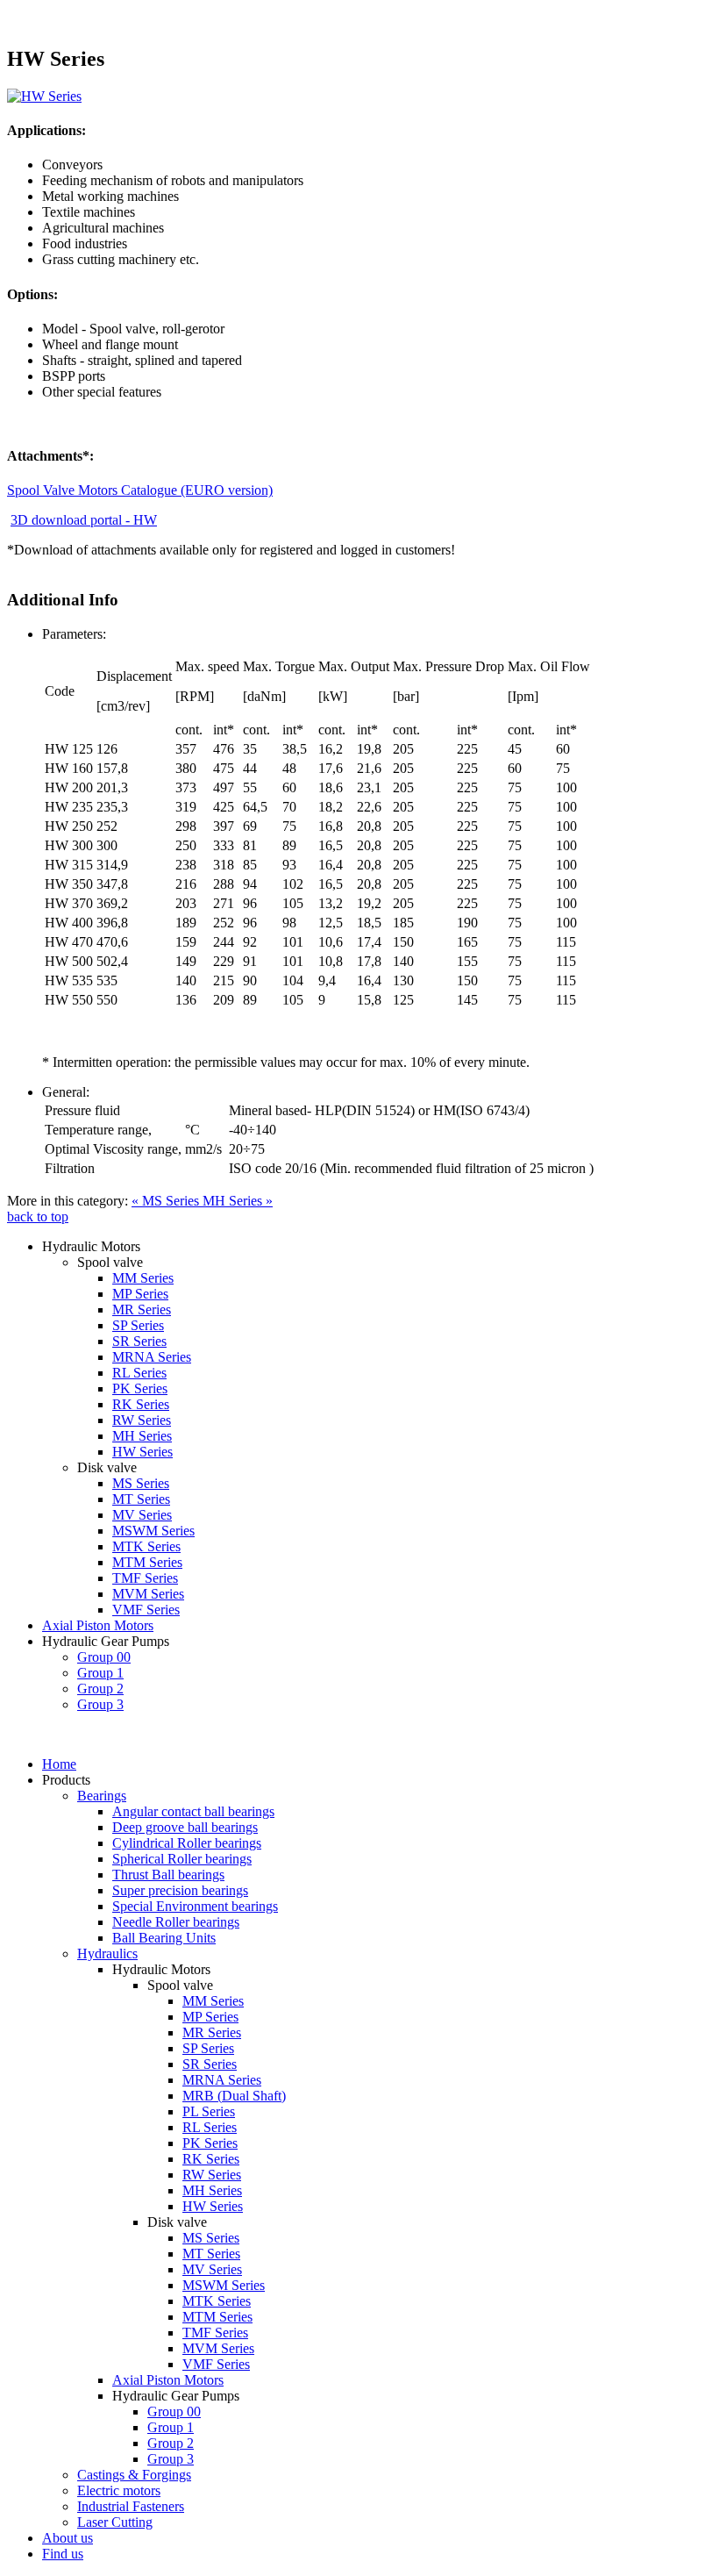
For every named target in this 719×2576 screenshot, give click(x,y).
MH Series (142, 1436)
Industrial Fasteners (131, 2506)
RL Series (139, 1373)
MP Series (140, 1294)
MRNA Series (152, 1357)
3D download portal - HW (84, 520)
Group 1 (100, 1673)
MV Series (142, 1515)
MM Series (143, 1278)
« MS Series (167, 1201)
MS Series (141, 1483)
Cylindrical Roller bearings (187, 1843)
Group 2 (100, 1689)
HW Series (142, 1452)
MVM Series (148, 1594)
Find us (63, 2554)
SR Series (139, 1341)
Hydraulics (107, 1953)
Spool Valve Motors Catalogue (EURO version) (140, 490)
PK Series (140, 1388)
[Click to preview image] (44, 96)
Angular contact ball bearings (193, 1811)
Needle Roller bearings (176, 1922)
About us (68, 2538)
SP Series (138, 1325)
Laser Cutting (115, 2522)
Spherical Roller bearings (182, 1859)
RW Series (142, 1420)
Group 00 (104, 1657)
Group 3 (100, 1704)
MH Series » (238, 1201)
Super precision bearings (180, 1890)
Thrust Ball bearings (168, 1875)
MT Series (141, 1499)
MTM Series (147, 1562)
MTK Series (146, 1546)
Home (59, 1764)
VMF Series (146, 1610)
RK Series (141, 1404)
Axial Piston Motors (98, 1625)
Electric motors (119, 2490)
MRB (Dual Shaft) (234, 2096)
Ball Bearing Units (164, 1938)
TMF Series (145, 1578)
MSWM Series (153, 1531)
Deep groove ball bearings (185, 1827)
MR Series (142, 1309)
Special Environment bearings (195, 1906)
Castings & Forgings (134, 2475)
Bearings (102, 1796)
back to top (38, 1216)
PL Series (209, 2111)
